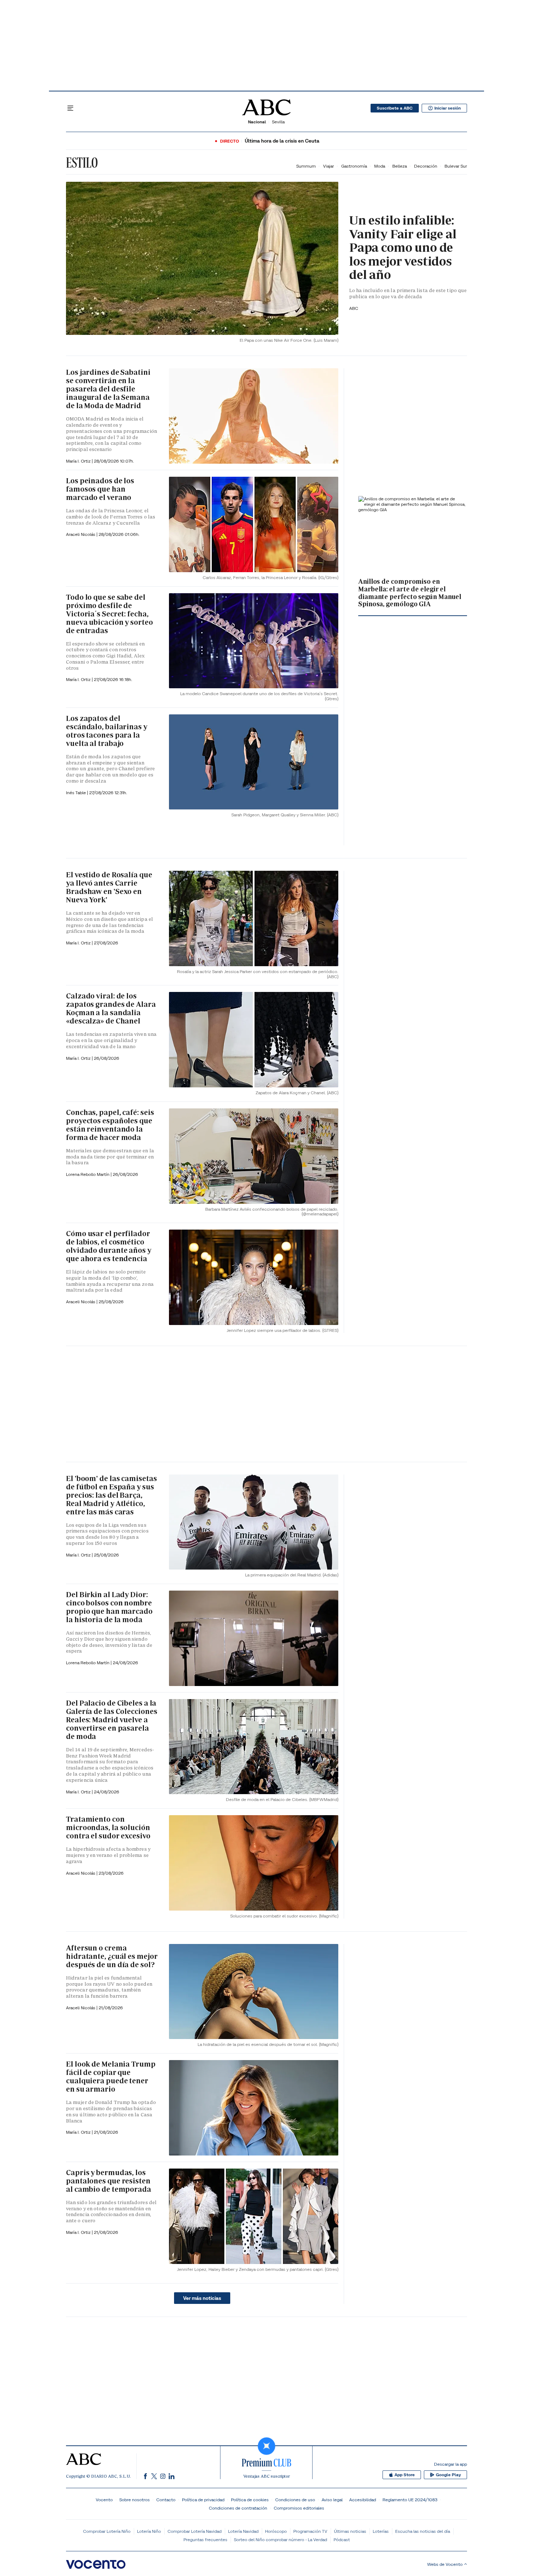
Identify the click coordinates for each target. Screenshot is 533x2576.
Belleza (400, 166)
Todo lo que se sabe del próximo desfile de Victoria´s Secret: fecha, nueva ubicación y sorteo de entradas (110, 614)
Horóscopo (276, 2531)
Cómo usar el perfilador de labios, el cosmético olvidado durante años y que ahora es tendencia (109, 1246)
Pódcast (342, 2540)
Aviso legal (332, 2500)
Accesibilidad (363, 2500)
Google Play (448, 2475)
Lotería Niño (149, 2531)
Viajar (329, 166)
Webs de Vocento (445, 2564)
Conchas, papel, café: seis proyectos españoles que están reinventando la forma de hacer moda (110, 1125)
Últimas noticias (350, 2531)
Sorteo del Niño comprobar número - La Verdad (280, 2540)
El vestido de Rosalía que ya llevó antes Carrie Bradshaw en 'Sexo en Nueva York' (109, 887)
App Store (405, 2475)
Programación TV (310, 2531)
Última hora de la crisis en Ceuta (282, 141)
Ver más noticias (202, 2298)
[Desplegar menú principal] (70, 108)
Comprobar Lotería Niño (107, 2531)
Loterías (381, 2531)
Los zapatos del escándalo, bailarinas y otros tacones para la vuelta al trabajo (107, 731)
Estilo (82, 163)
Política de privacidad (203, 2500)
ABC (354, 308)
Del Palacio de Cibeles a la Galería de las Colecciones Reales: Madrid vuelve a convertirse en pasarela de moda (111, 1720)
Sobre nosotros (135, 2500)
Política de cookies (250, 2500)
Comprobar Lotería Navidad (195, 2531)
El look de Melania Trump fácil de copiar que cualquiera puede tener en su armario (111, 2077)
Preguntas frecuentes (205, 2540)
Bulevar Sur (456, 166)
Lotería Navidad (243, 2531)
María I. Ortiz (79, 461)
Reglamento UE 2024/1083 (410, 2500)
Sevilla (278, 122)
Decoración (426, 166)
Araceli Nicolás (81, 534)
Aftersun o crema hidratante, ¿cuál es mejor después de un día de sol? (112, 1956)
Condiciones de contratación (238, 2508)
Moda (380, 166)
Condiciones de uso (295, 2500)
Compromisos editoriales (299, 2508)
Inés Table (77, 793)
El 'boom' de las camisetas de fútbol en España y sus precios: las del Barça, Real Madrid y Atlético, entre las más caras (111, 1495)
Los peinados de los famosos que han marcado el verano (100, 489)
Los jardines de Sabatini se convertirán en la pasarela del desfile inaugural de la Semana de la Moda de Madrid (108, 389)
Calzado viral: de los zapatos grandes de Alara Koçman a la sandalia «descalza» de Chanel (111, 1008)
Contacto (166, 2500)
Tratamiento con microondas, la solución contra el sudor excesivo (108, 1828)
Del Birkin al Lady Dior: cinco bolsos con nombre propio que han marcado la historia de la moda (109, 1607)
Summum (306, 166)
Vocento (104, 2500)
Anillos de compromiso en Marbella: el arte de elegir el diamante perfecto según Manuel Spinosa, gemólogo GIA (410, 593)
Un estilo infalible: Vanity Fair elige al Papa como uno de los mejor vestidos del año (403, 247)
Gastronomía (354, 166)
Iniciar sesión (448, 108)
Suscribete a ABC (395, 108)
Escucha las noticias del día (423, 2531)
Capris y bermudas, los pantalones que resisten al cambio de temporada (109, 2181)
